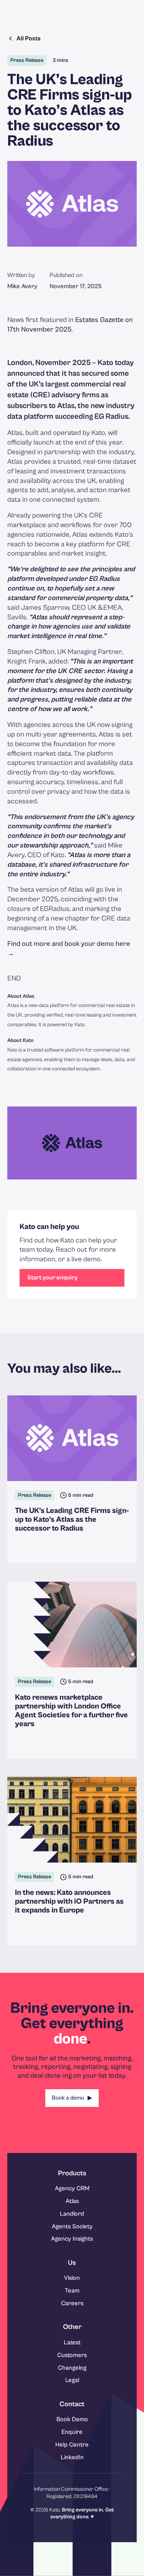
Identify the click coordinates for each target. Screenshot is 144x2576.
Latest (72, 2342)
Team (72, 2291)
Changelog (72, 2368)
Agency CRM (72, 2188)
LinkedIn (72, 2457)
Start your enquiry (52, 1277)
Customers (72, 2355)
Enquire (72, 2432)
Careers (72, 2303)
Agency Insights (72, 2239)
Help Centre (72, 2445)
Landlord (72, 2214)
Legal (72, 2380)
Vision (72, 2278)
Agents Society (72, 2226)
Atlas (72, 2201)
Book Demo (72, 2419)
